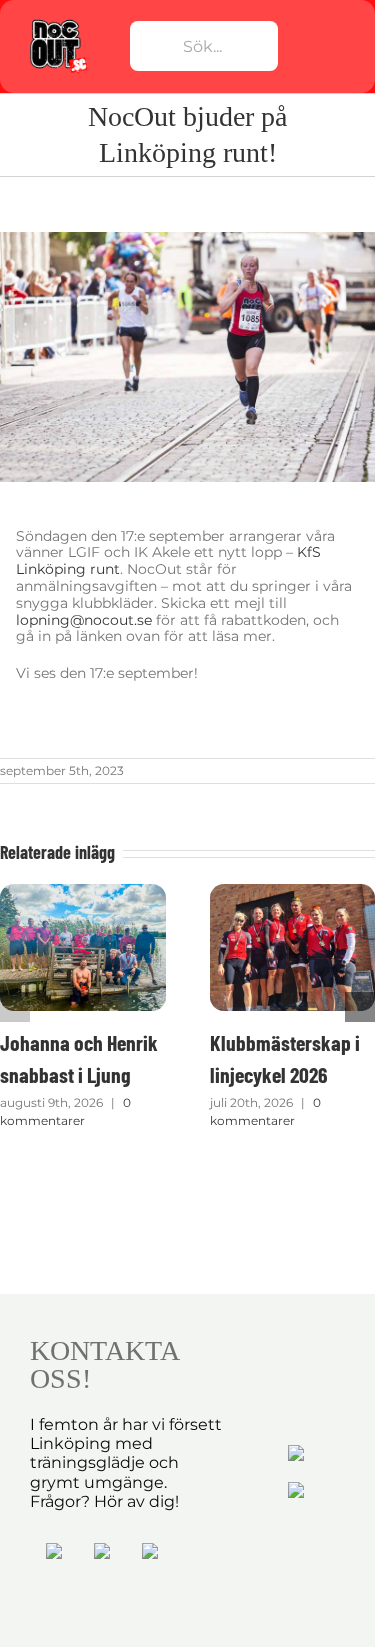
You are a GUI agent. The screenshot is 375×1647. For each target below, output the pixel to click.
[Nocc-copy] (58, 23)
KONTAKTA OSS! (104, 1364)
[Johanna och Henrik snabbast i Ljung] (83, 893)
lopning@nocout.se (84, 620)
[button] (15, 1007)
